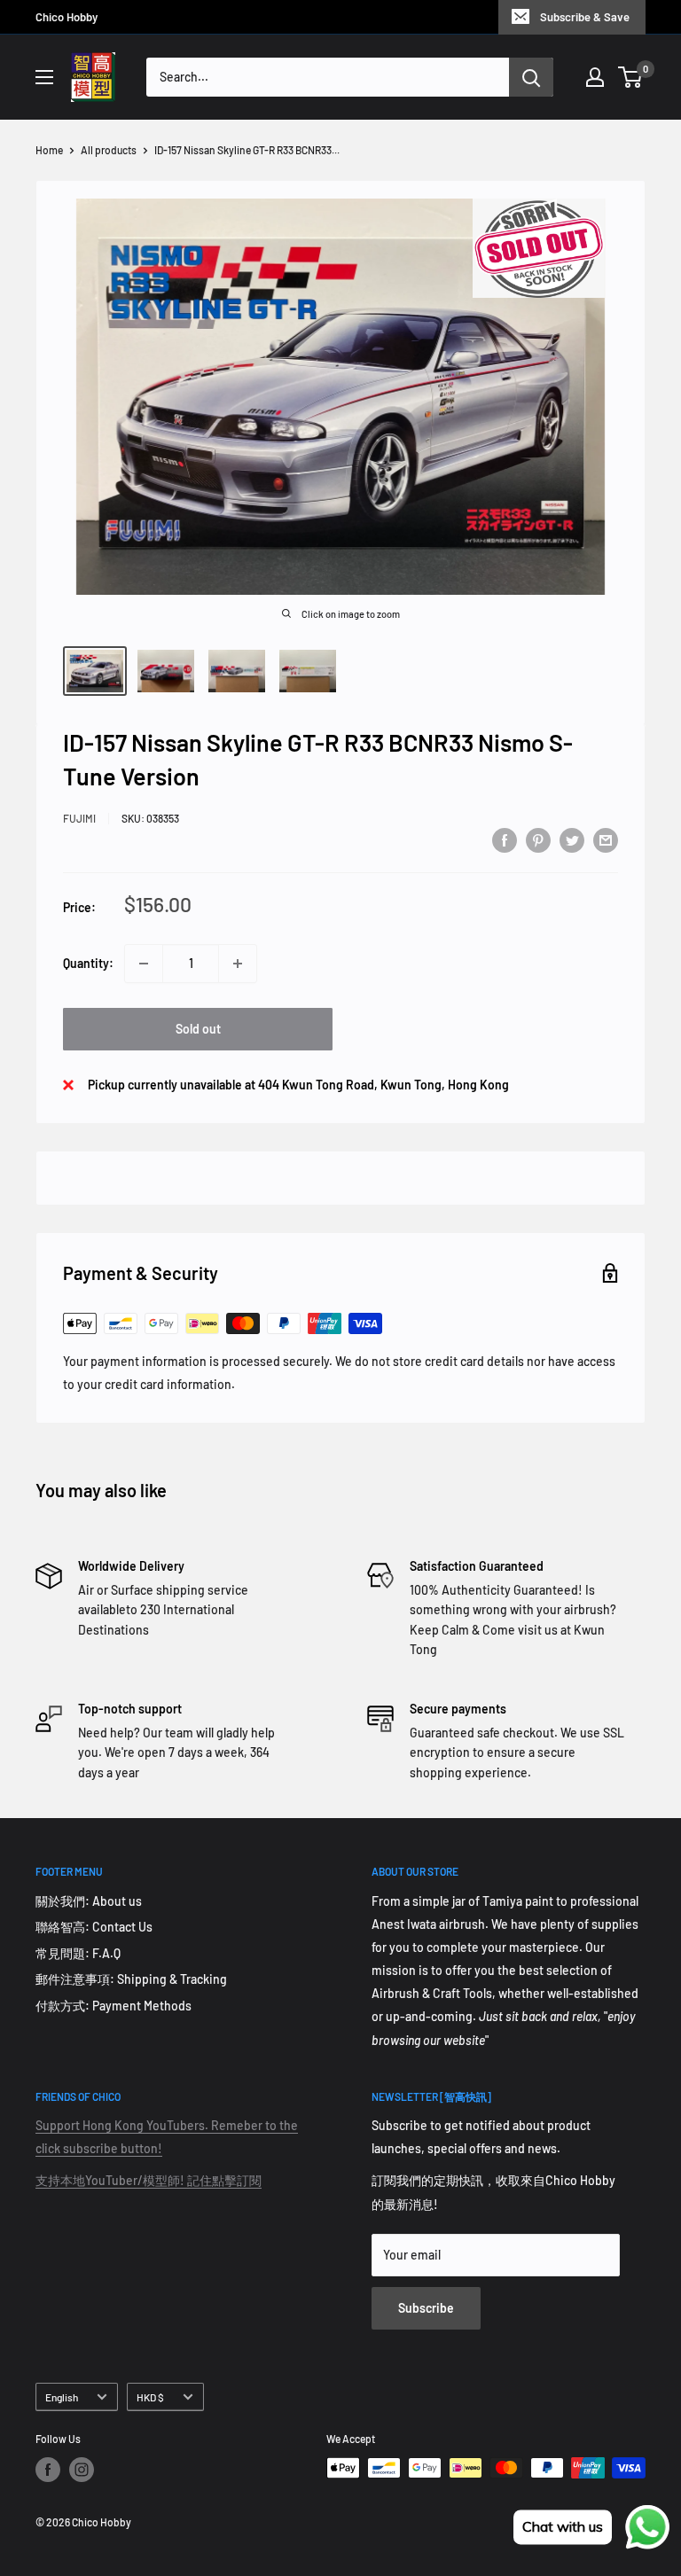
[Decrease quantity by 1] (144, 964)
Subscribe (426, 2308)
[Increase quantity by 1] (238, 964)
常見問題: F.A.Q (78, 1953)
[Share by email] (606, 839)
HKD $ (150, 2397)
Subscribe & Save (585, 17)
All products (109, 150)
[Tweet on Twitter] (572, 839)
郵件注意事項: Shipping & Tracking (131, 1979)
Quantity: (88, 963)
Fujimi (79, 818)
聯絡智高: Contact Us (94, 1927)
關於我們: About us (89, 1901)
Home (49, 150)
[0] (631, 77)
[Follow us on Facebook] (48, 2470)
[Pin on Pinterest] (538, 839)
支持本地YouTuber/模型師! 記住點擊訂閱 (149, 2180)
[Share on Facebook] (505, 839)
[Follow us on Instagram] (82, 2470)
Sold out (198, 1029)
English (62, 2397)
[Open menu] (44, 77)
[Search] (531, 77)
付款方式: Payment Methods (113, 2006)
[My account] (595, 77)
